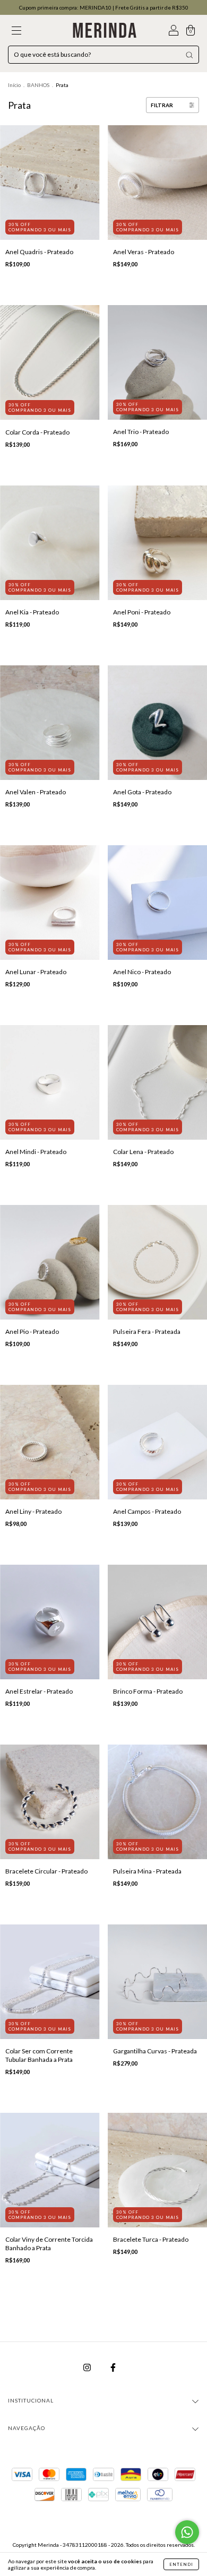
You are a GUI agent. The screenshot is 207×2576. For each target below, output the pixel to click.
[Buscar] (189, 55)
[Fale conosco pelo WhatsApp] (187, 2532)
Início (14, 85)
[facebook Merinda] (113, 2367)
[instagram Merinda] (88, 2367)
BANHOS (38, 85)
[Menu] (16, 32)
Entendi (181, 2564)
